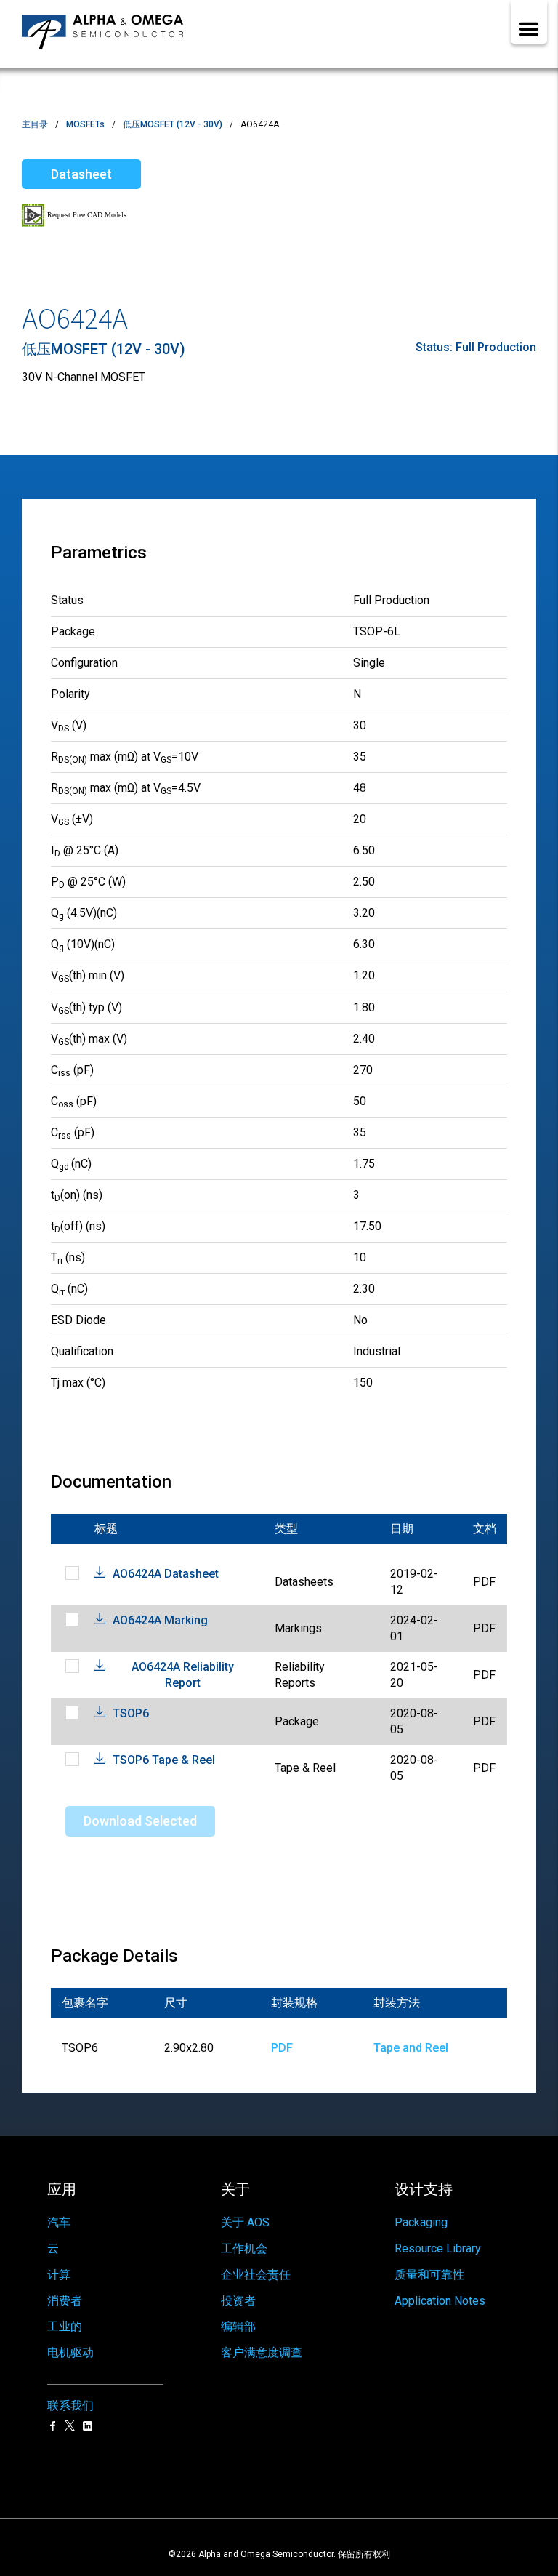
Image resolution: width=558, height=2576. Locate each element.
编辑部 (238, 2326)
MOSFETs (85, 124)
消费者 (65, 2301)
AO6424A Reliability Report (183, 1675)
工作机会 (244, 2248)
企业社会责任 (256, 2275)
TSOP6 (131, 1713)
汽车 (59, 2222)
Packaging (421, 2222)
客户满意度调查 (262, 2352)
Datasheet (81, 174)
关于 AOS (245, 2222)
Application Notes (440, 2301)
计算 (59, 2275)
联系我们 (70, 2406)
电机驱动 (70, 2352)
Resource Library (438, 2248)
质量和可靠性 (429, 2275)
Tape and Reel (411, 2048)
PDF (282, 2048)
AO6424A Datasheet (166, 1574)
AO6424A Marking (160, 1620)
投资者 (238, 2301)
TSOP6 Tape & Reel (164, 1760)
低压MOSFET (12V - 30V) (173, 124)
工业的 (65, 2326)
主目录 (35, 124)
